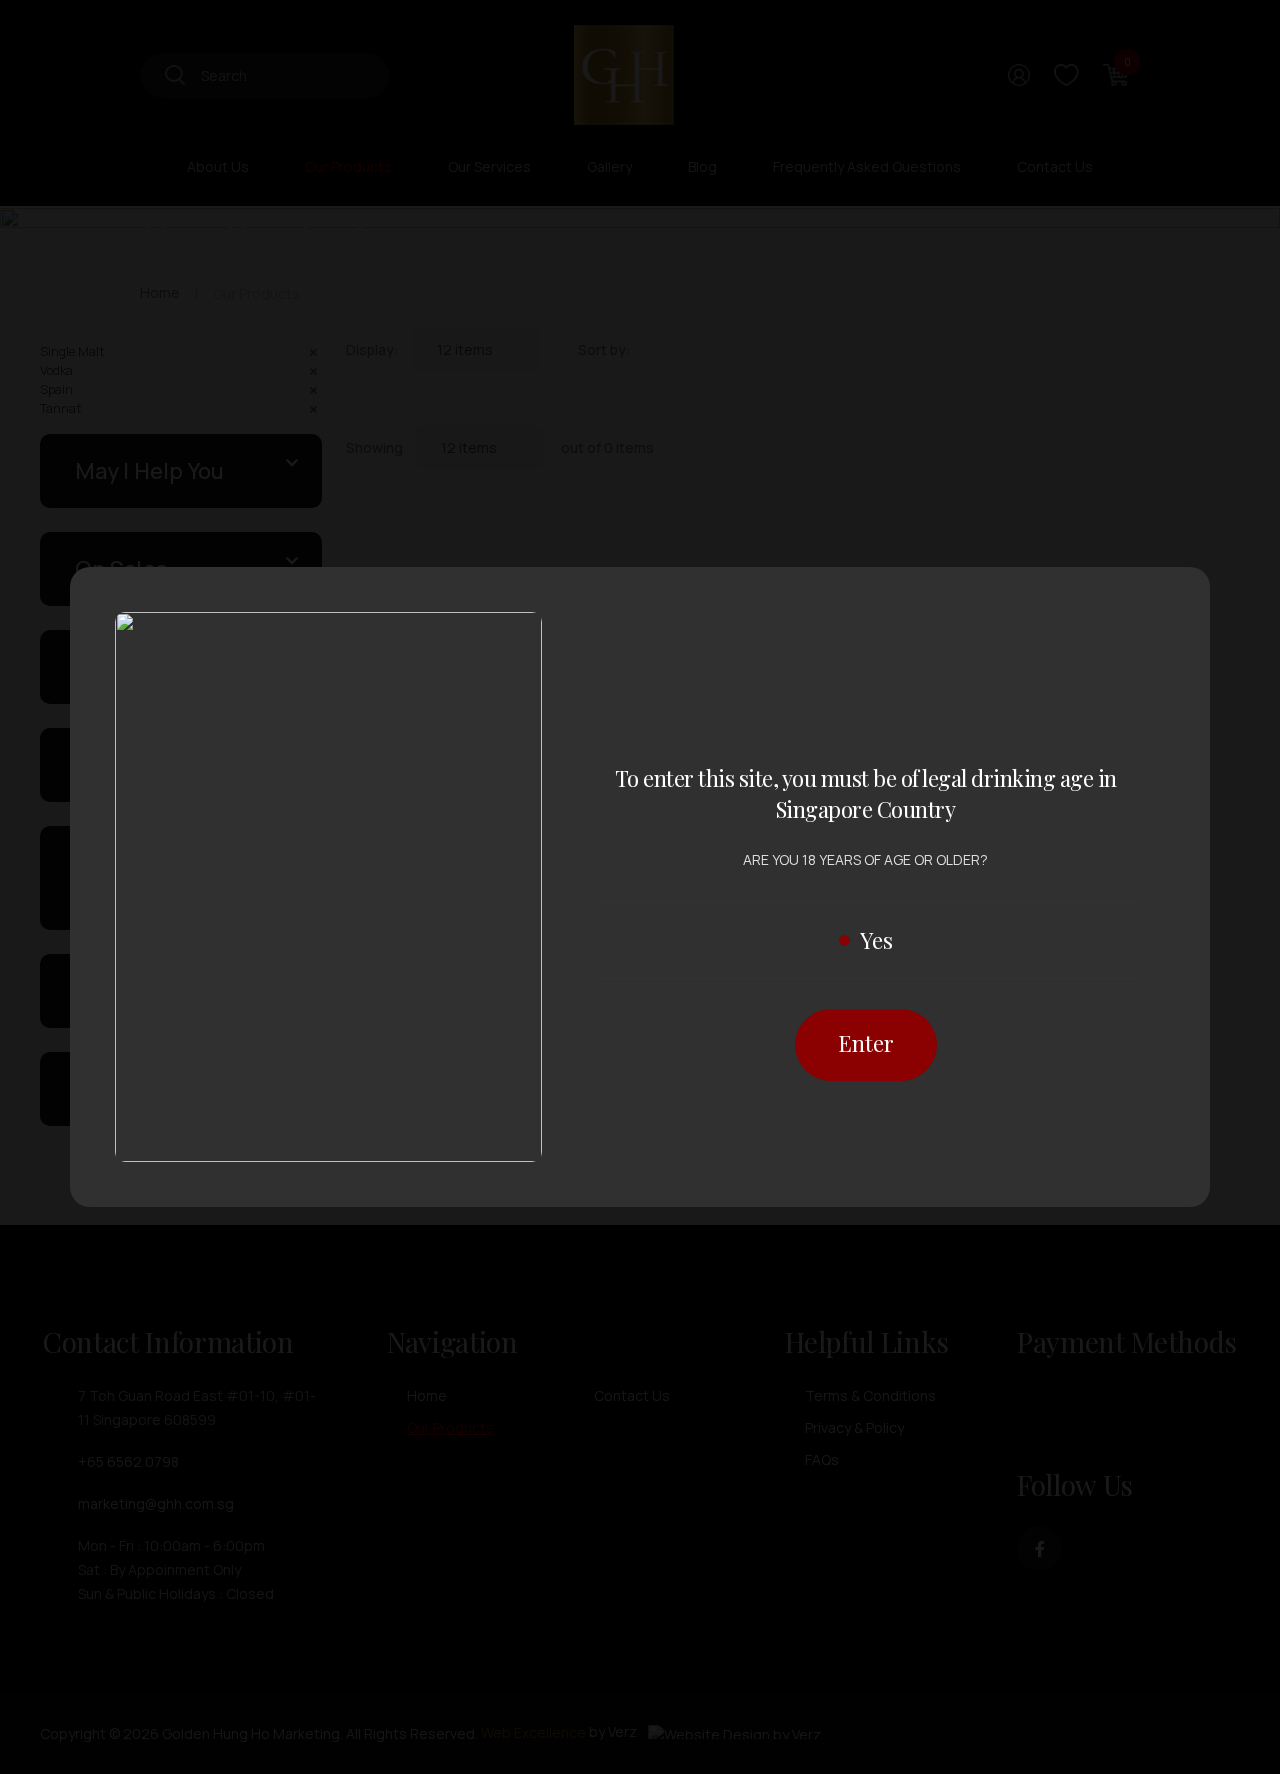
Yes (876, 940)
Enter (866, 1043)
